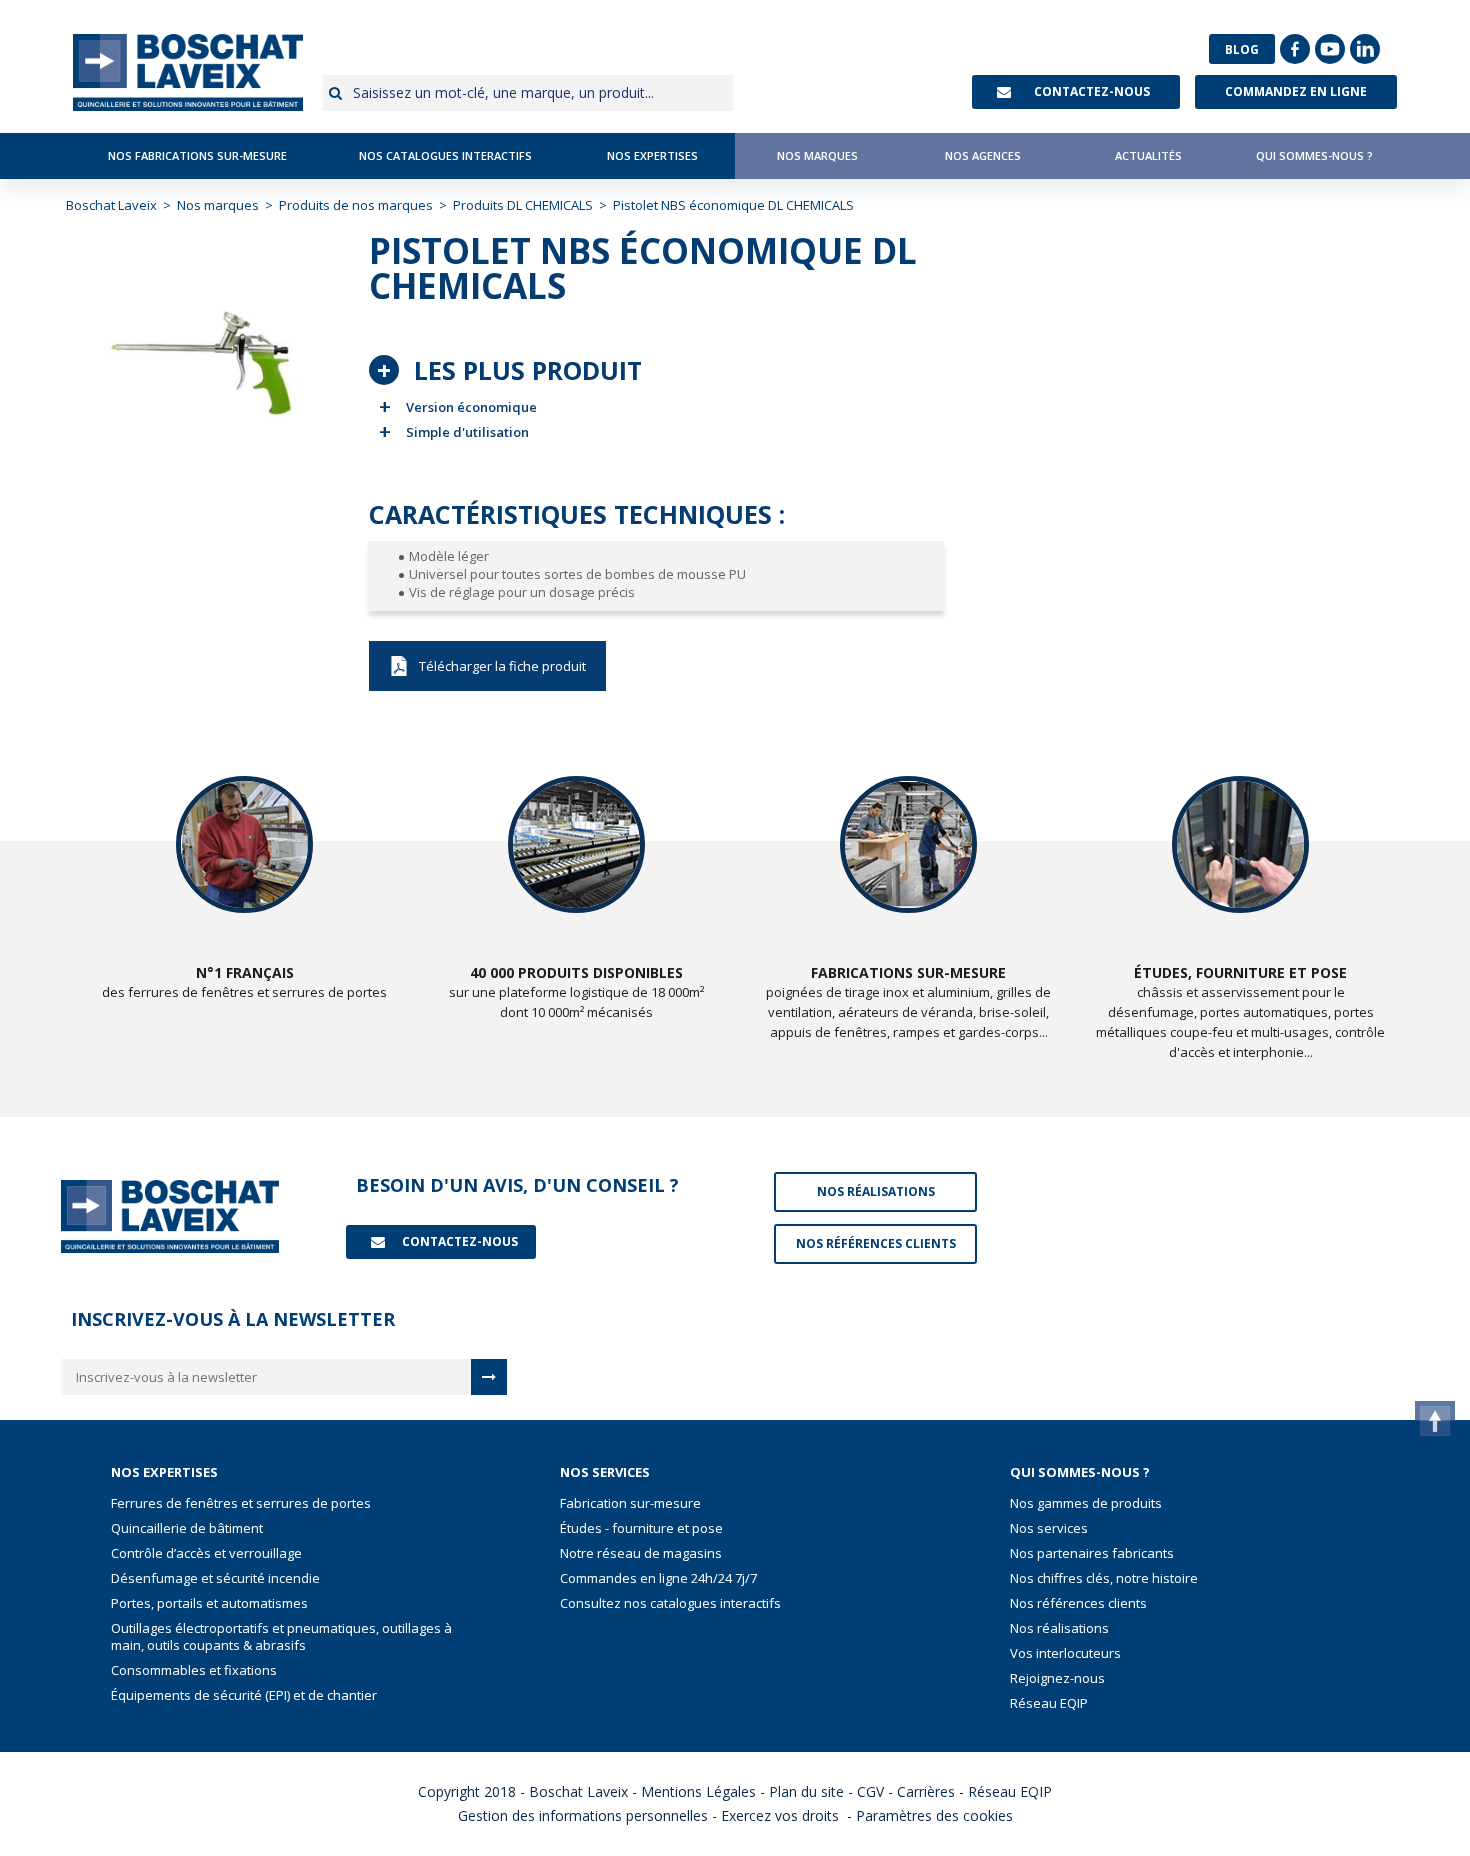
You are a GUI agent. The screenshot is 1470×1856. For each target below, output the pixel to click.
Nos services (1049, 1528)
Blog (1242, 49)
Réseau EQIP (1049, 1703)
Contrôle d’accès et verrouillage (206, 1553)
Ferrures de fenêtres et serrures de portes (241, 1503)
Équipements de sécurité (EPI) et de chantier (244, 1695)
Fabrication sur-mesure (630, 1503)
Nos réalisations (1059, 1628)
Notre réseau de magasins (641, 1553)
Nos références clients (1078, 1603)
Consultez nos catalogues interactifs (670, 1603)
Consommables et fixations (194, 1670)
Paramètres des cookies (934, 1815)
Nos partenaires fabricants (1092, 1553)
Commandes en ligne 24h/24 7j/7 (658, 1578)
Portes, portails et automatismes (209, 1603)
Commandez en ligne (1296, 91)
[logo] (188, 72)
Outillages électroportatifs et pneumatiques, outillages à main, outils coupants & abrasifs (281, 1637)
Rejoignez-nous (1057, 1678)
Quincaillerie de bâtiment (187, 1528)
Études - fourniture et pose (641, 1528)
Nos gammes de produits (1086, 1503)
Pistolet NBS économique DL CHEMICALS (487, 666)
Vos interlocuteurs (1065, 1653)
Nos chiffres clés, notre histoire (1104, 1578)
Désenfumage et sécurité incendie (215, 1578)
